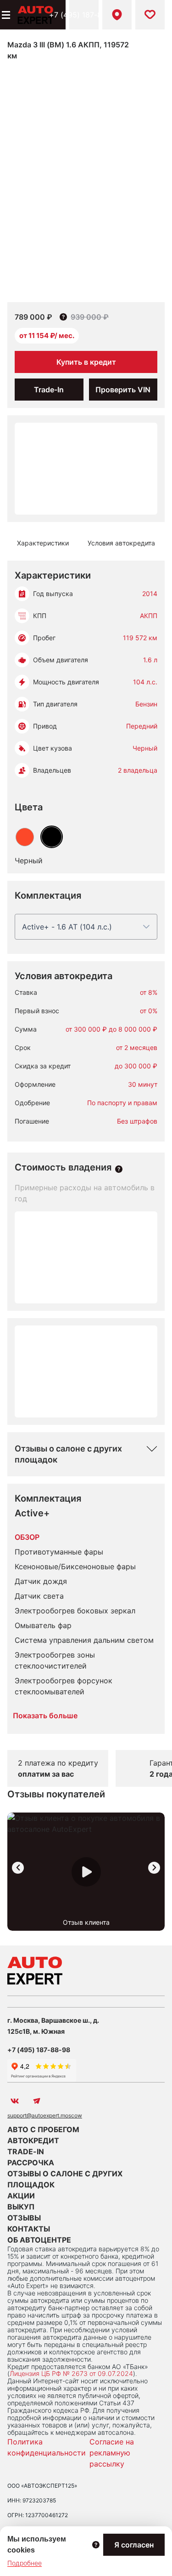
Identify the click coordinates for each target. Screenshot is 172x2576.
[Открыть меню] (5, 15)
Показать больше (45, 1715)
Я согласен (134, 2545)
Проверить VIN (123, 390)
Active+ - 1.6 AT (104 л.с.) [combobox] (67, 927)
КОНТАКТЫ (29, 2229)
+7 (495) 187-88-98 (84, 15)
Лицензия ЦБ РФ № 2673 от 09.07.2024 (71, 2373)
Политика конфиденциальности (47, 2447)
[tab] (43, 543)
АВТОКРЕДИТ (33, 2140)
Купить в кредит (86, 362)
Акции (21, 2196)
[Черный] (52, 837)
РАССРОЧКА (31, 2163)
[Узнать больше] (119, 1169)
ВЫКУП (21, 2207)
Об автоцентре (39, 2240)
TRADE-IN (26, 2151)
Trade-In (49, 390)
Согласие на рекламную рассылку (112, 2453)
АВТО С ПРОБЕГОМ (43, 2129)
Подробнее (25, 2563)
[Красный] (25, 837)
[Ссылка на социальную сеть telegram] (37, 2101)
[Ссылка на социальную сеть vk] (15, 2101)
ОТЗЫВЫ (24, 2218)
